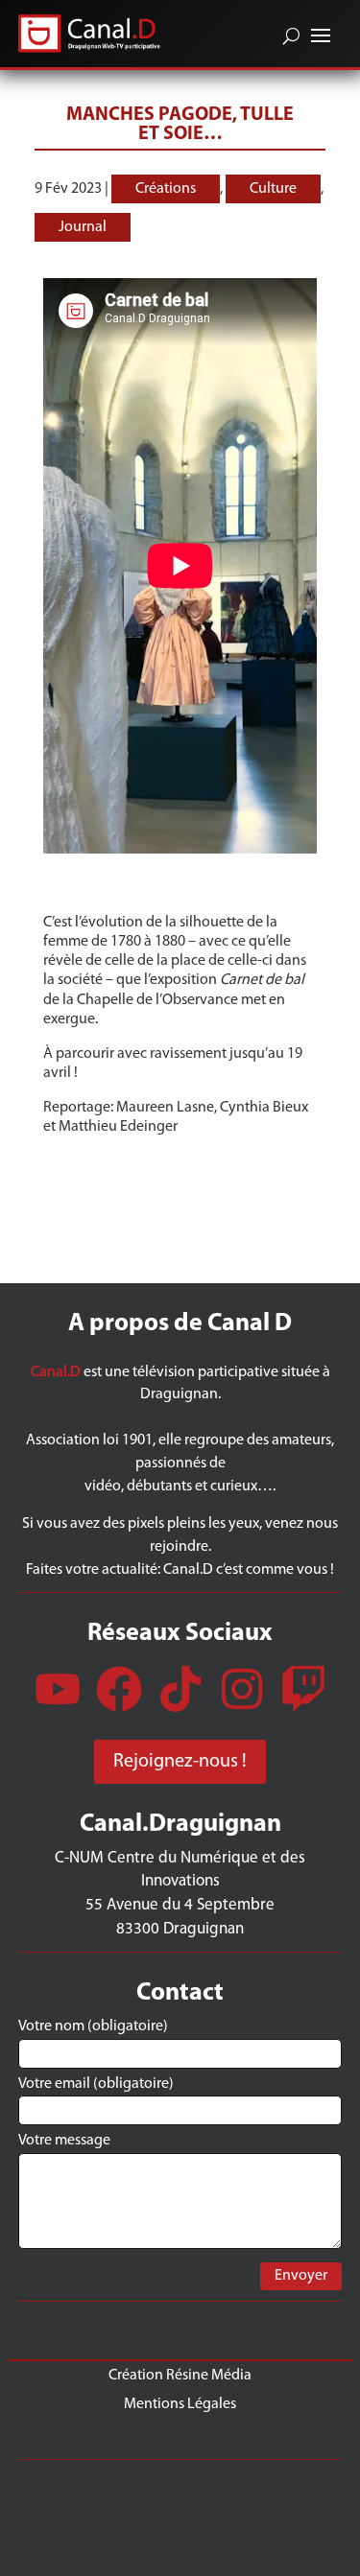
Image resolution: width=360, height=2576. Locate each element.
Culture (273, 189)
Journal (83, 227)
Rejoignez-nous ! (180, 1762)
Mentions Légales (180, 2404)
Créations (166, 189)
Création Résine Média (180, 2375)
